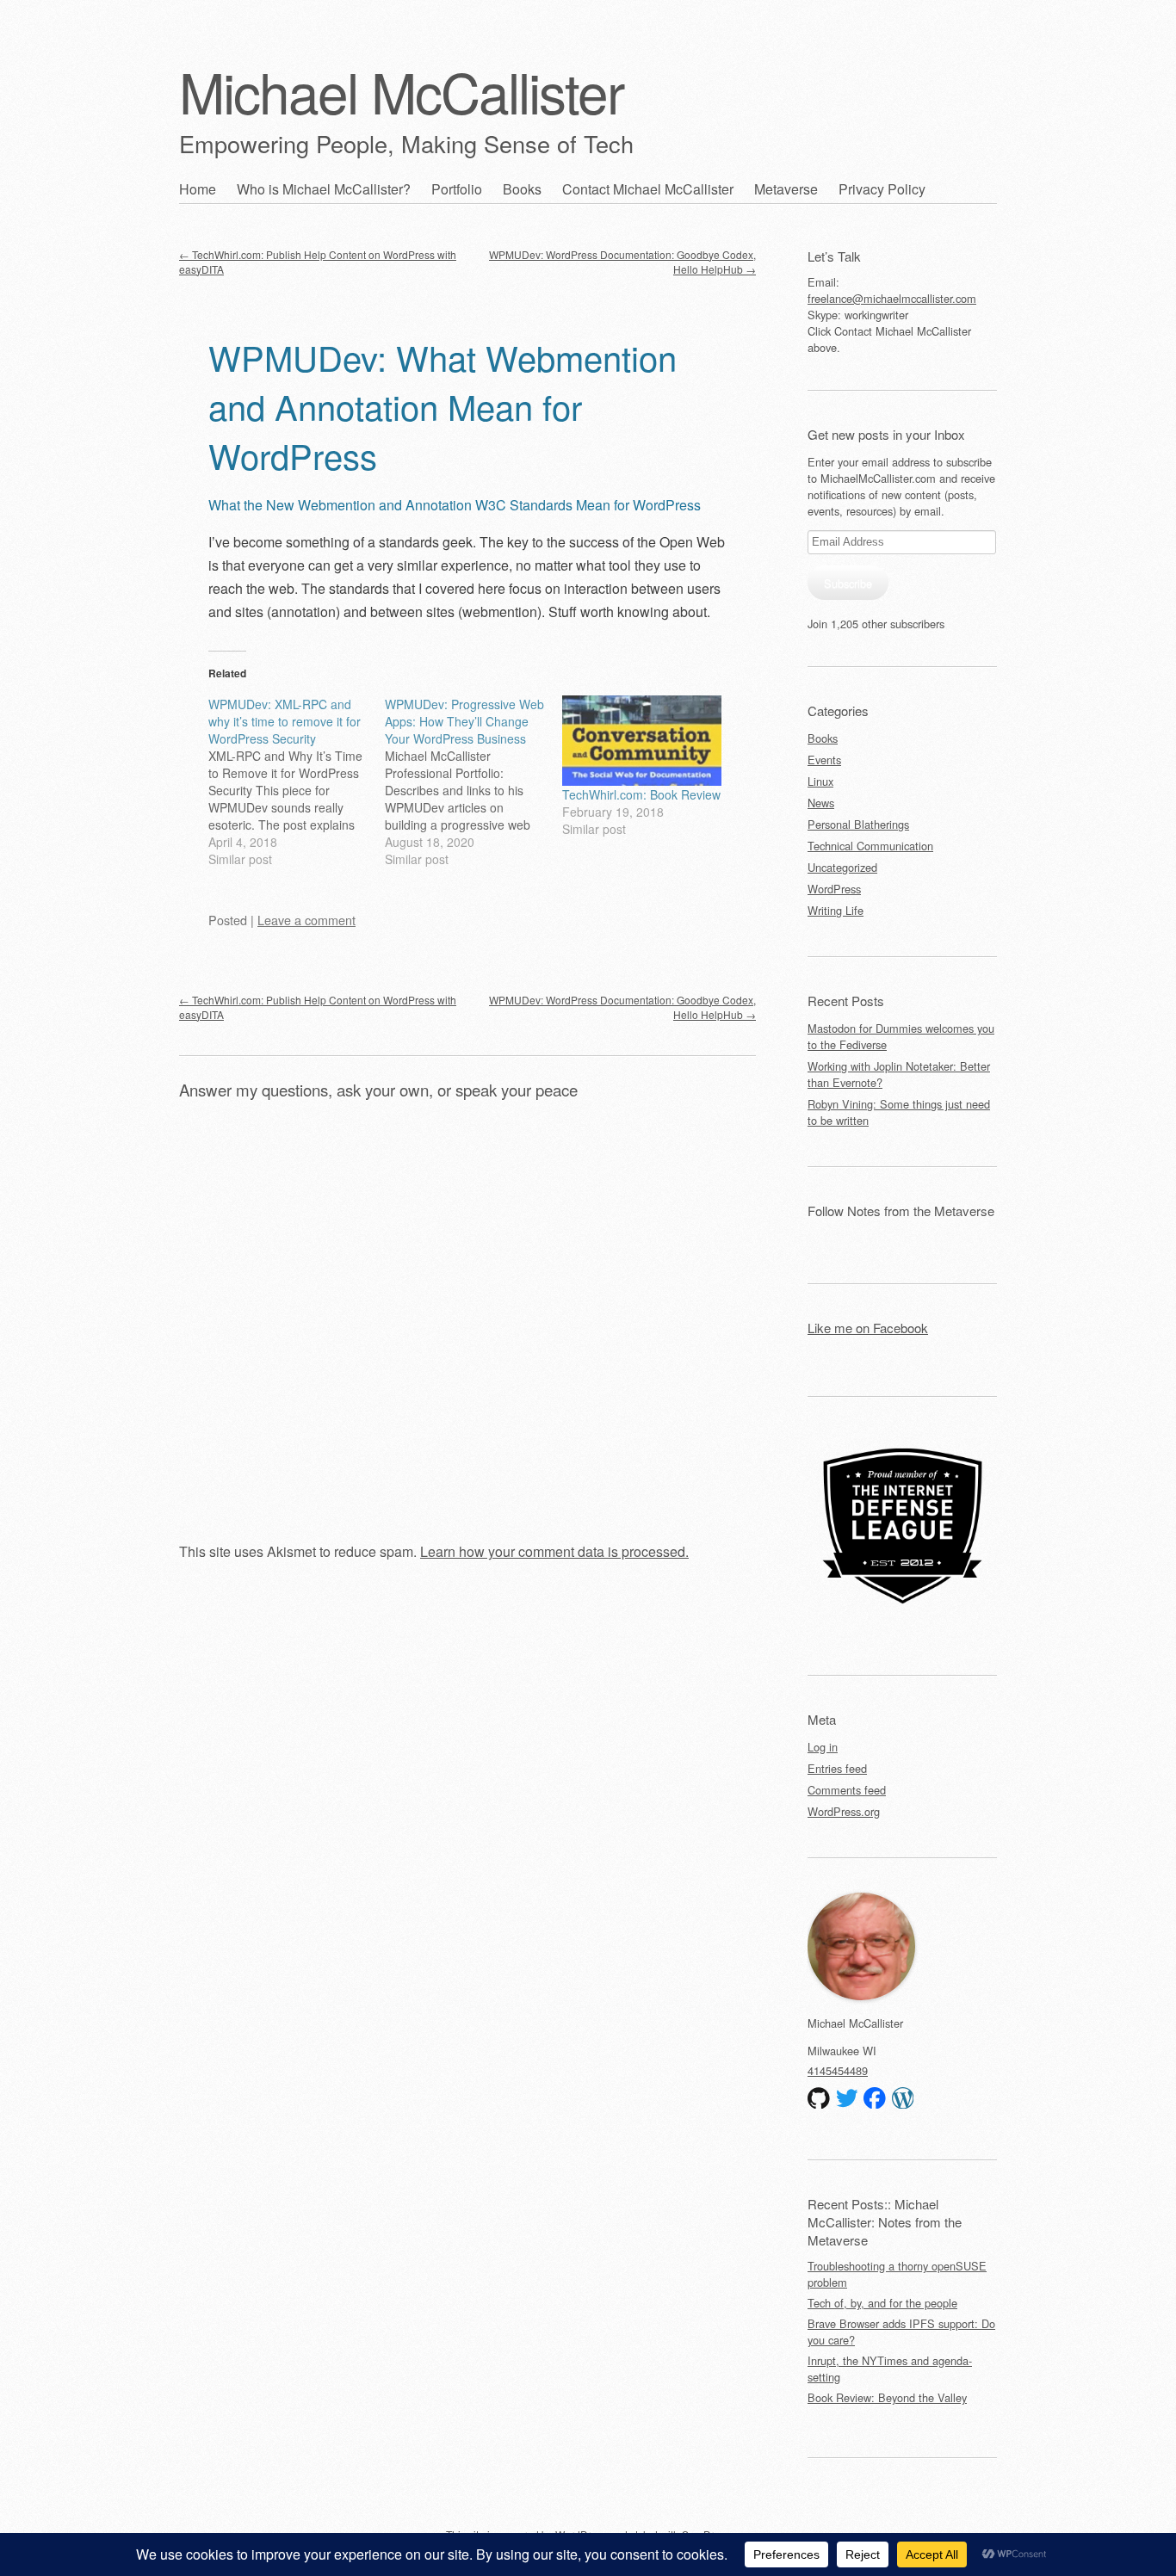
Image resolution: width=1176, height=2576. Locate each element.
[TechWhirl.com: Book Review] (642, 741)
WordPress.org (844, 1811)
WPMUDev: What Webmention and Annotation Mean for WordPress (443, 406)
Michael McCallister (401, 91)
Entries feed (837, 1768)
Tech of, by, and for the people (882, 2303)
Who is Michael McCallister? (324, 189)
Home (198, 189)
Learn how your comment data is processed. (554, 1551)
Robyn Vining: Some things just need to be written (899, 1112)
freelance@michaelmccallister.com (892, 298)
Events (824, 760)
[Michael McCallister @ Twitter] (847, 2098)
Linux (820, 781)
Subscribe (848, 583)
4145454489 (838, 2070)
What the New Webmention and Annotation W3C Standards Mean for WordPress (455, 505)
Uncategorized (842, 867)
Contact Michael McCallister (648, 189)
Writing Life (836, 910)
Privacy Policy (882, 189)
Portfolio (457, 189)
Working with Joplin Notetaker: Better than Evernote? (899, 1074)
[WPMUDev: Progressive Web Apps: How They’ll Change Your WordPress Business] (473, 781)
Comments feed (847, 1790)
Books (522, 189)
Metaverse (786, 189)
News (821, 803)
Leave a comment (306, 920)
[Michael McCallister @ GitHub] (819, 2098)
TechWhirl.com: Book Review (641, 794)
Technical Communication (870, 846)
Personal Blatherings (858, 824)
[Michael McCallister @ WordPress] (903, 2098)
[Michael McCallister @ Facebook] (875, 2098)
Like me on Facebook (868, 1328)
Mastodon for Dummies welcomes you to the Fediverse (901, 1036)
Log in (823, 1747)
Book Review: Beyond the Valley (887, 2397)
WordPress (834, 889)
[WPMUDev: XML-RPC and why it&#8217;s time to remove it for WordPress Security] (297, 781)
